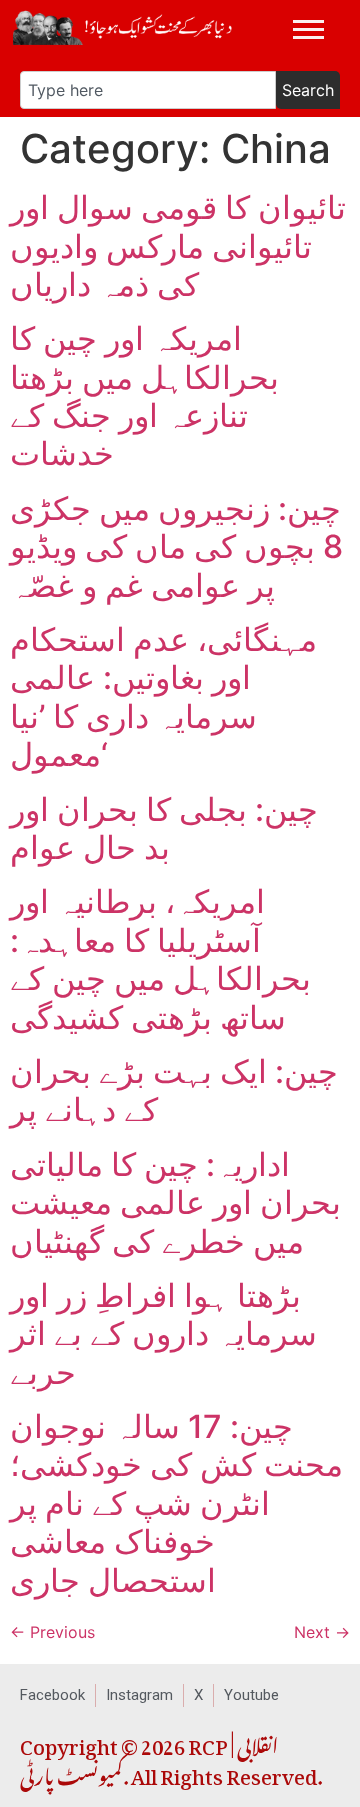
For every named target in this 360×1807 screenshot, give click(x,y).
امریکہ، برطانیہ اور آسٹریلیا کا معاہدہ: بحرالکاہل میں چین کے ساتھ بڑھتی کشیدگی (160, 959)
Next (322, 1632)
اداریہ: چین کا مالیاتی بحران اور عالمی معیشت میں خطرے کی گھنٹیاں (175, 1203)
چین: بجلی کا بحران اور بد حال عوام (164, 828)
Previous (52, 1632)
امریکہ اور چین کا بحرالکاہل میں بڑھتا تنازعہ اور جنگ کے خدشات (144, 396)
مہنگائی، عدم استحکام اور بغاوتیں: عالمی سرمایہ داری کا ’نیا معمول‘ (163, 697)
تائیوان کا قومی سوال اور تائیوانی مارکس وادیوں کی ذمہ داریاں (178, 246)
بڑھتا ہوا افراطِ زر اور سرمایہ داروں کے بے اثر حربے (163, 1334)
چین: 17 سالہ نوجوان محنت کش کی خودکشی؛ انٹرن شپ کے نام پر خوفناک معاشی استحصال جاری (176, 1503)
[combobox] (148, 90)
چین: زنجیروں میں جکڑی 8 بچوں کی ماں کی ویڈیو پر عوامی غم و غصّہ (176, 547)
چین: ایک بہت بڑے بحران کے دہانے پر (174, 1090)
